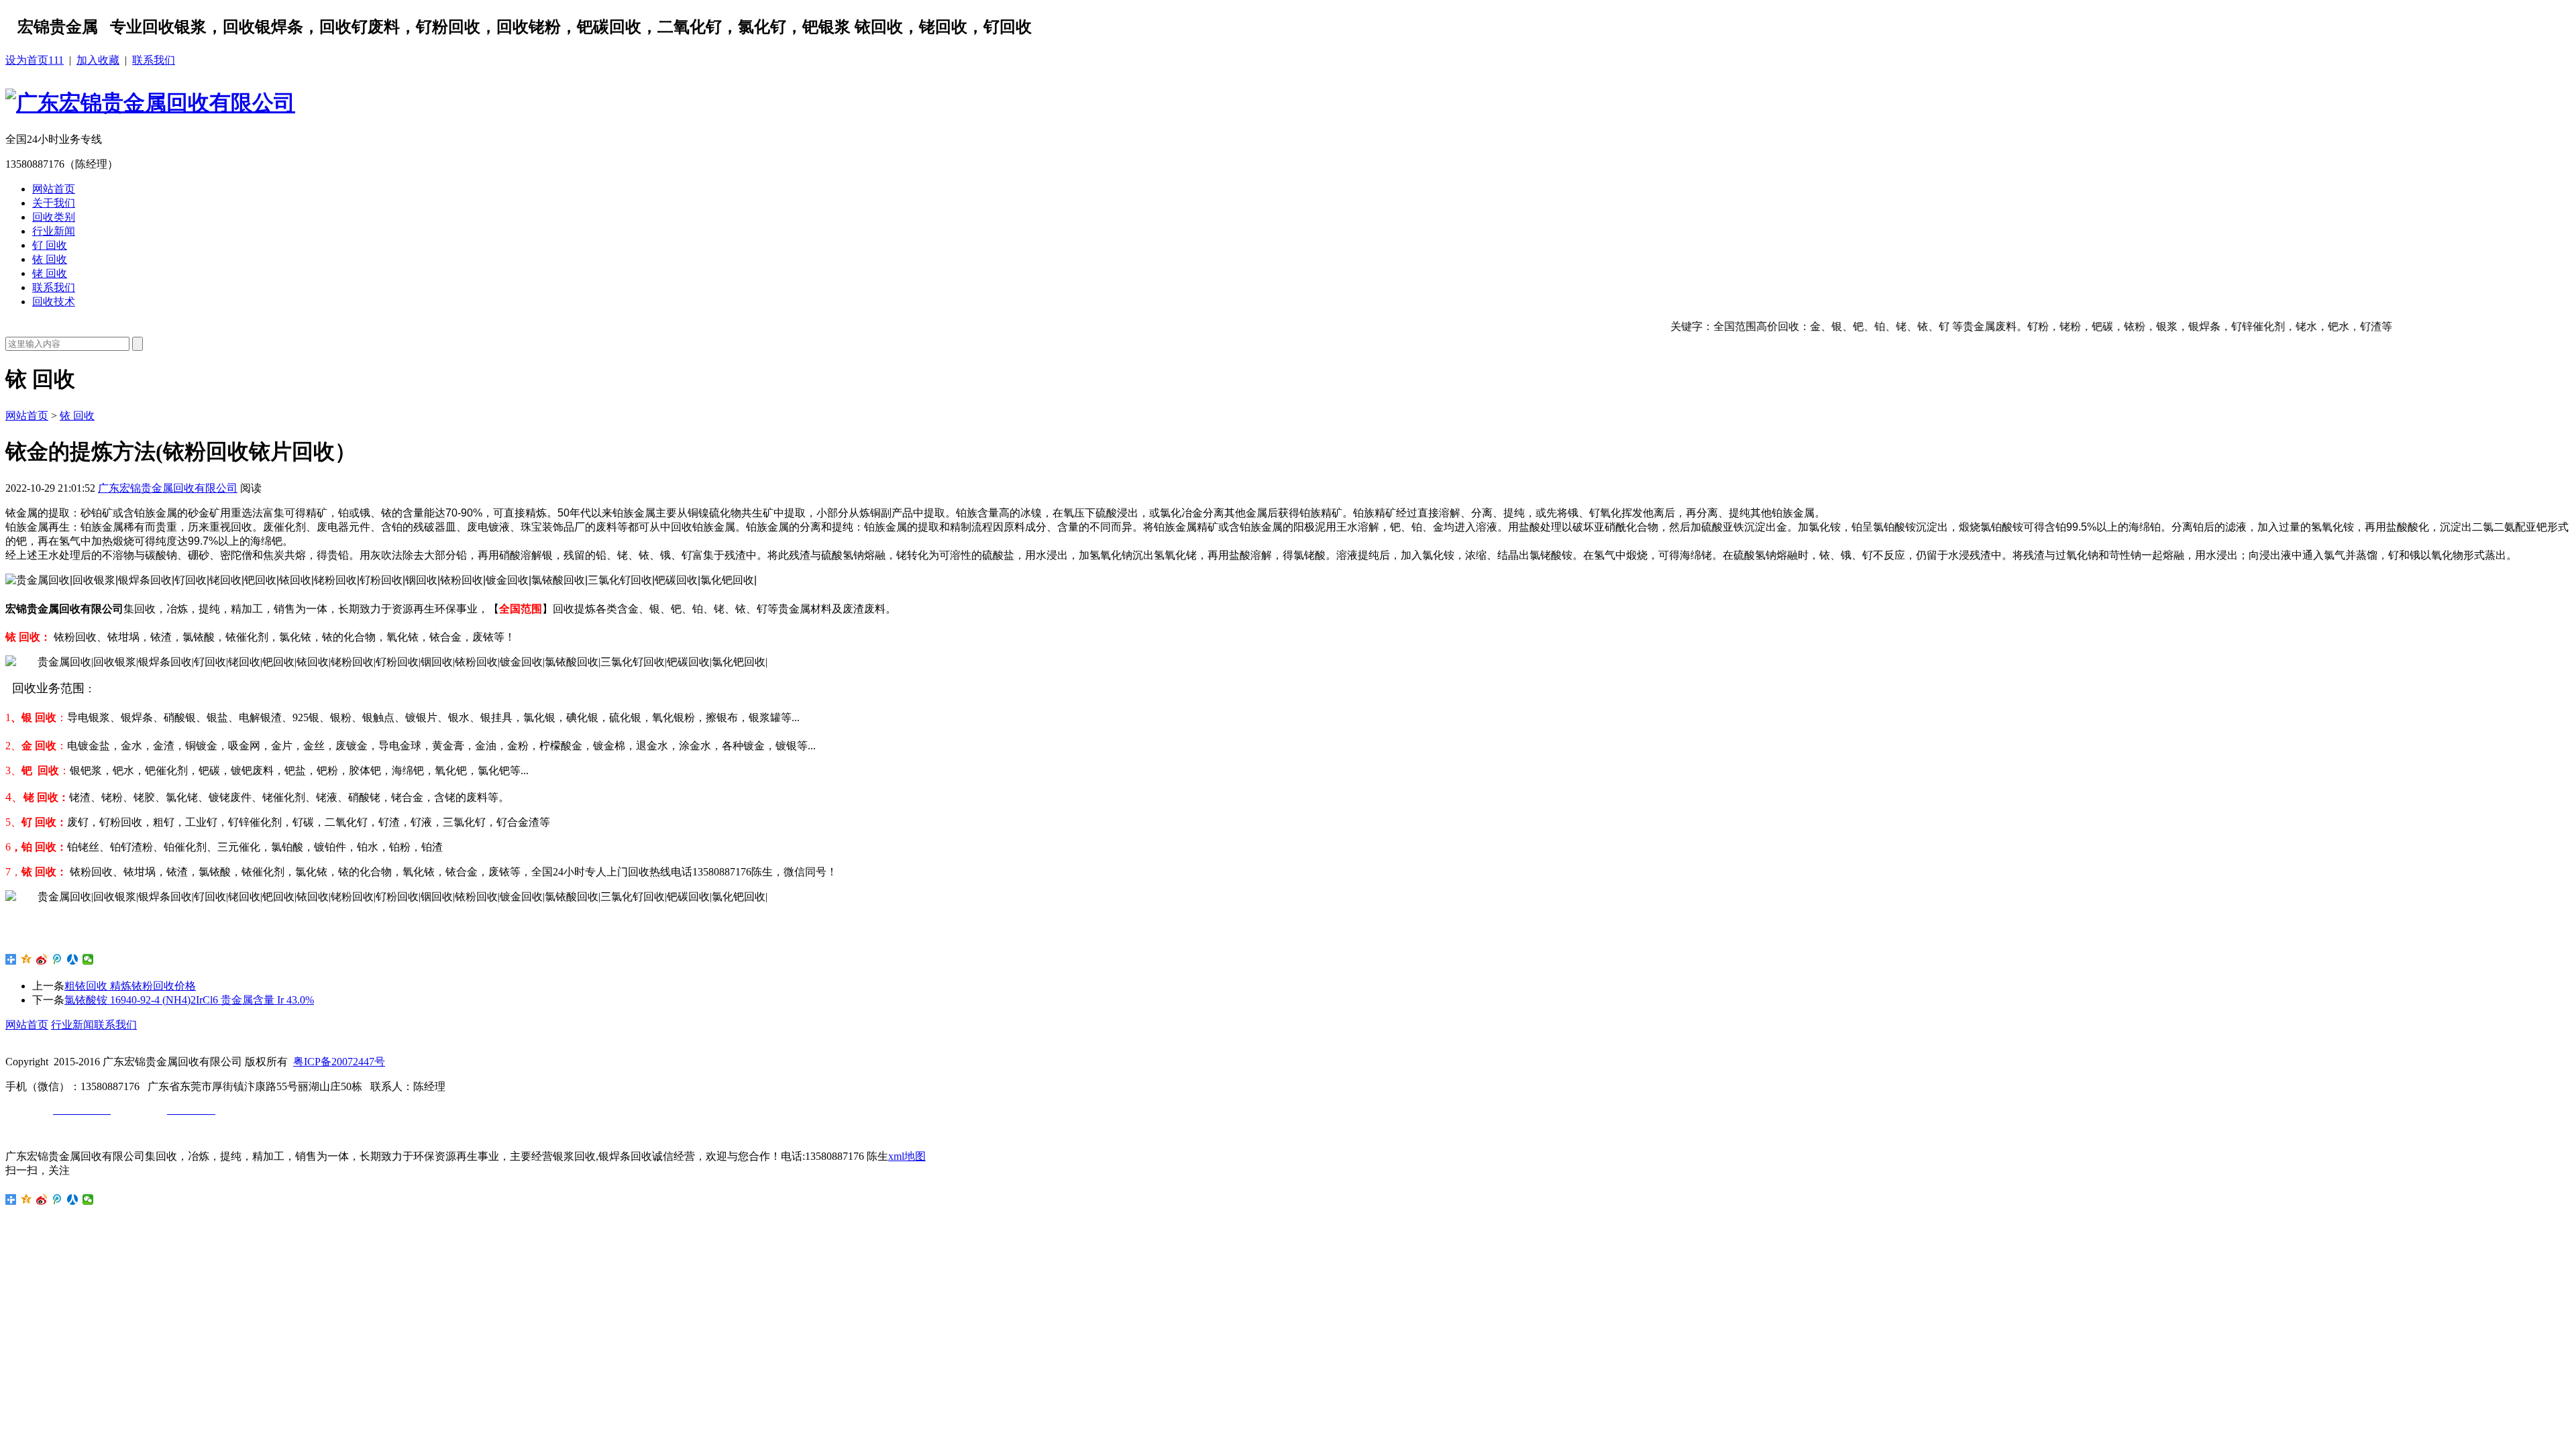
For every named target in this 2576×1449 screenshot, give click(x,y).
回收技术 (54, 302)
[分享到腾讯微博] (57, 959)
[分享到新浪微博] (42, 959)
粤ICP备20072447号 (339, 1062)
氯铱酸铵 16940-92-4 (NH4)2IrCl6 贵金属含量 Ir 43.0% (189, 1000)
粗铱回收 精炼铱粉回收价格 (130, 986)
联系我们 (154, 60)
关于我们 (54, 203)
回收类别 (54, 217)
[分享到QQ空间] (26, 959)
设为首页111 (35, 60)
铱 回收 (50, 259)
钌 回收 (50, 245)
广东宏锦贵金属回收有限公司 (168, 488)
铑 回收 (50, 273)
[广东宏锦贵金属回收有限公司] (150, 103)
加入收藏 (98, 60)
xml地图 (907, 1156)
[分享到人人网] (73, 959)
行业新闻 (54, 231)
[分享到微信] (88, 959)
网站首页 (54, 189)
